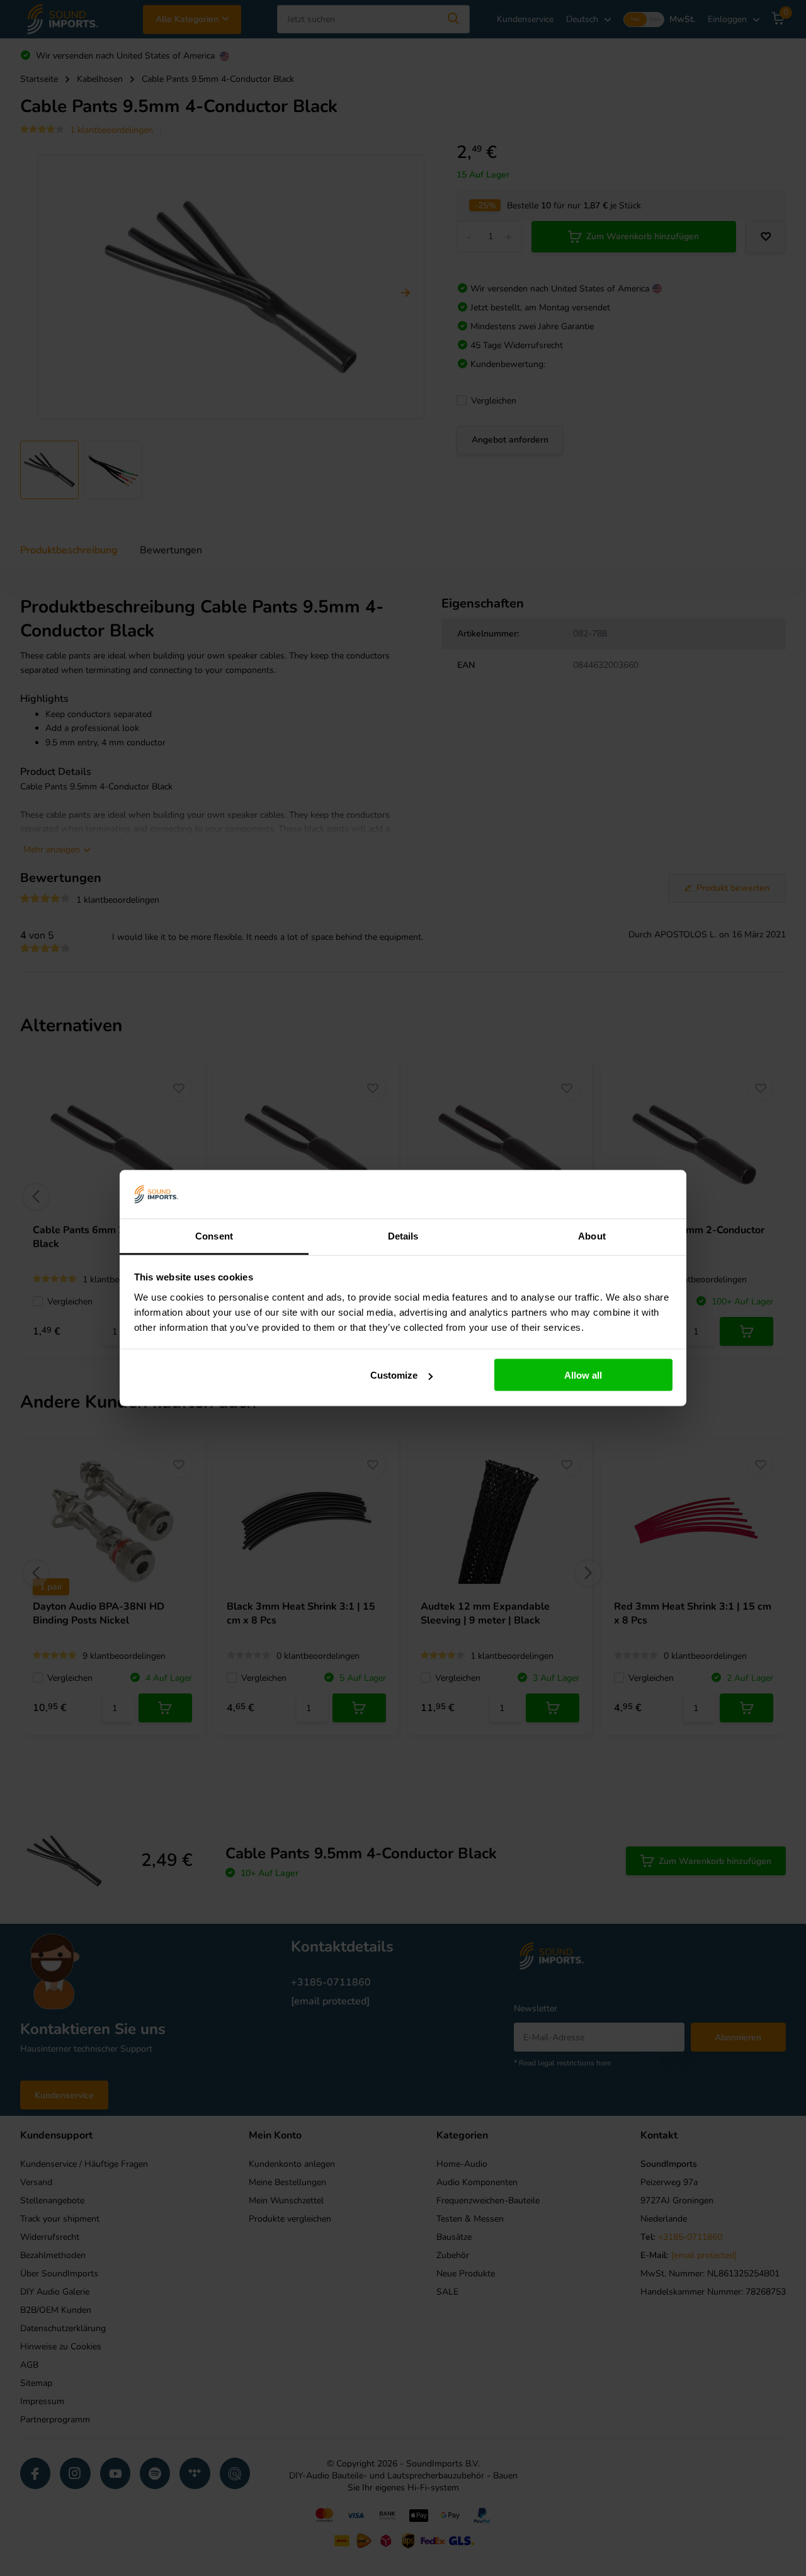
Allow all (583, 1375)
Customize (394, 1375)
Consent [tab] (214, 1235)
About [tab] (592, 1235)
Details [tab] (403, 1235)
